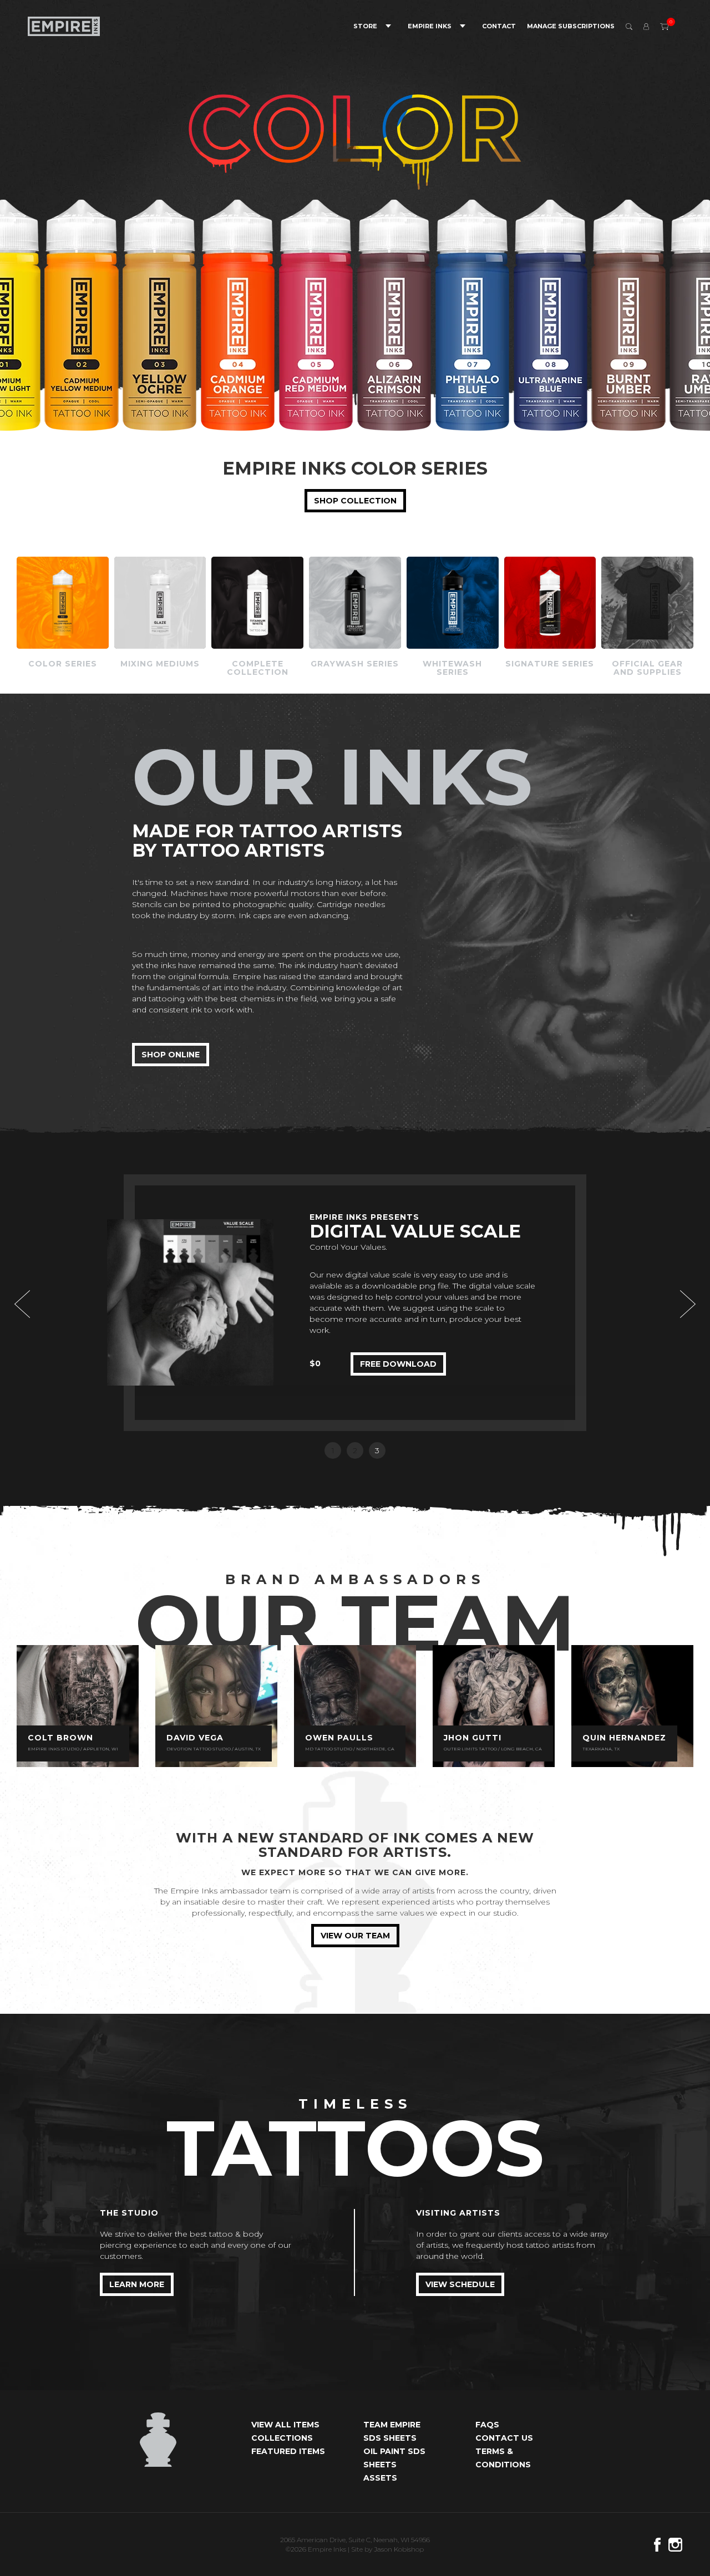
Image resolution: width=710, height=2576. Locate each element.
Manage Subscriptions (571, 26)
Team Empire (392, 2425)
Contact (499, 26)
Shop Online (171, 1055)
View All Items (285, 2425)
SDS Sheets (390, 2438)
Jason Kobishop (399, 2549)
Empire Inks (430, 26)
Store (365, 26)
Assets (380, 2478)
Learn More (137, 2284)
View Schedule (460, 2284)
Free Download (398, 1324)
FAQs (487, 2425)
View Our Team (355, 1936)
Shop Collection (355, 501)
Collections (282, 2438)
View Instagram (78, 1706)
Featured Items (288, 2451)
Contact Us (504, 2438)
